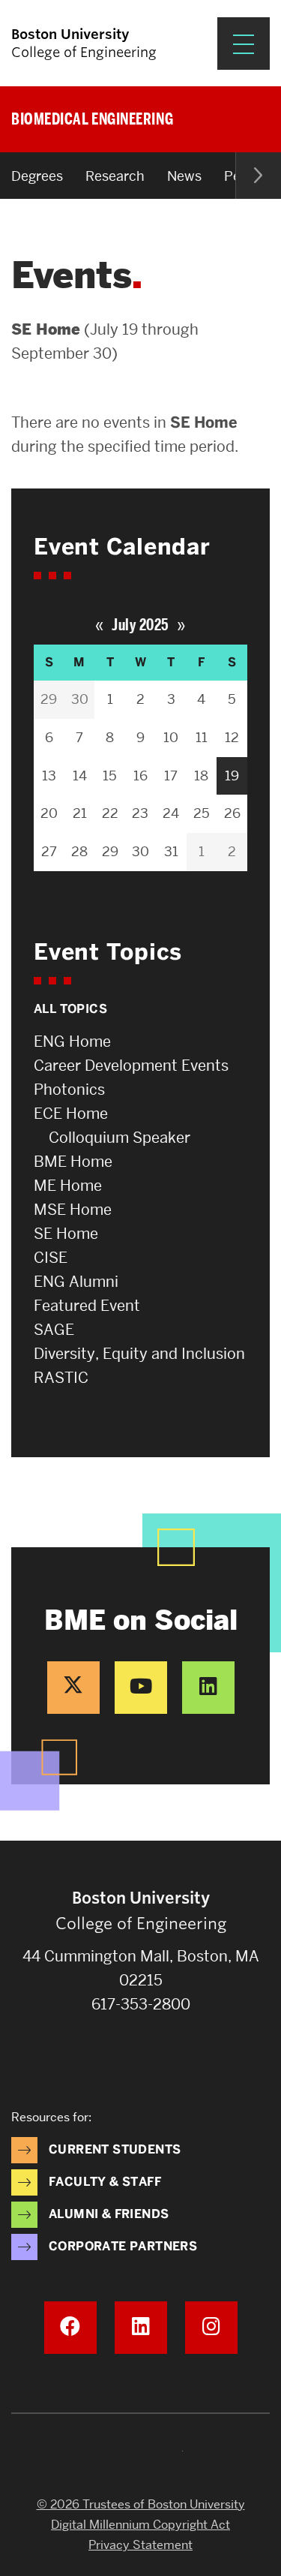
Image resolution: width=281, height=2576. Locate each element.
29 (49, 699)
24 (171, 813)
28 (79, 851)
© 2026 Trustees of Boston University (141, 2504)
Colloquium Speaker (120, 1138)
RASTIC (61, 1378)
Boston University (141, 2455)
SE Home (66, 1234)
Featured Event (87, 1306)
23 (140, 813)
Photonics (69, 1090)
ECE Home (71, 1114)
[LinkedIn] (208, 1688)
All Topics (70, 1009)
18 (201, 776)
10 (171, 737)
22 (110, 813)
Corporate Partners (123, 2246)
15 (110, 776)
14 (80, 776)
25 (202, 813)
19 (232, 776)
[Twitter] (73, 1688)
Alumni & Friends (109, 2214)
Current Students (115, 2149)
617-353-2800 (141, 2004)
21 (80, 813)
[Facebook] (70, 2328)
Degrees (37, 176)
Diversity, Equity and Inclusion (139, 1354)
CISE (51, 1258)
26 (232, 813)
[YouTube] (141, 1688)
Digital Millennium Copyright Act (140, 2525)
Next (258, 176)
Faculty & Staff (105, 2182)
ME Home (68, 1186)
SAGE (54, 1330)
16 (140, 776)
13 (49, 776)
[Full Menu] (244, 44)
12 (232, 737)
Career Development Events (131, 1066)
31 (171, 851)
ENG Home (72, 1042)
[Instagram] (211, 2328)
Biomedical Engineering (92, 119)
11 (202, 737)
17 (171, 776)
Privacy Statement (140, 2545)
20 (49, 813)
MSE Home (73, 1210)
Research (115, 176)
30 (80, 699)
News (184, 176)
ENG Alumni (76, 1282)
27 (49, 851)
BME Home (73, 1162)
